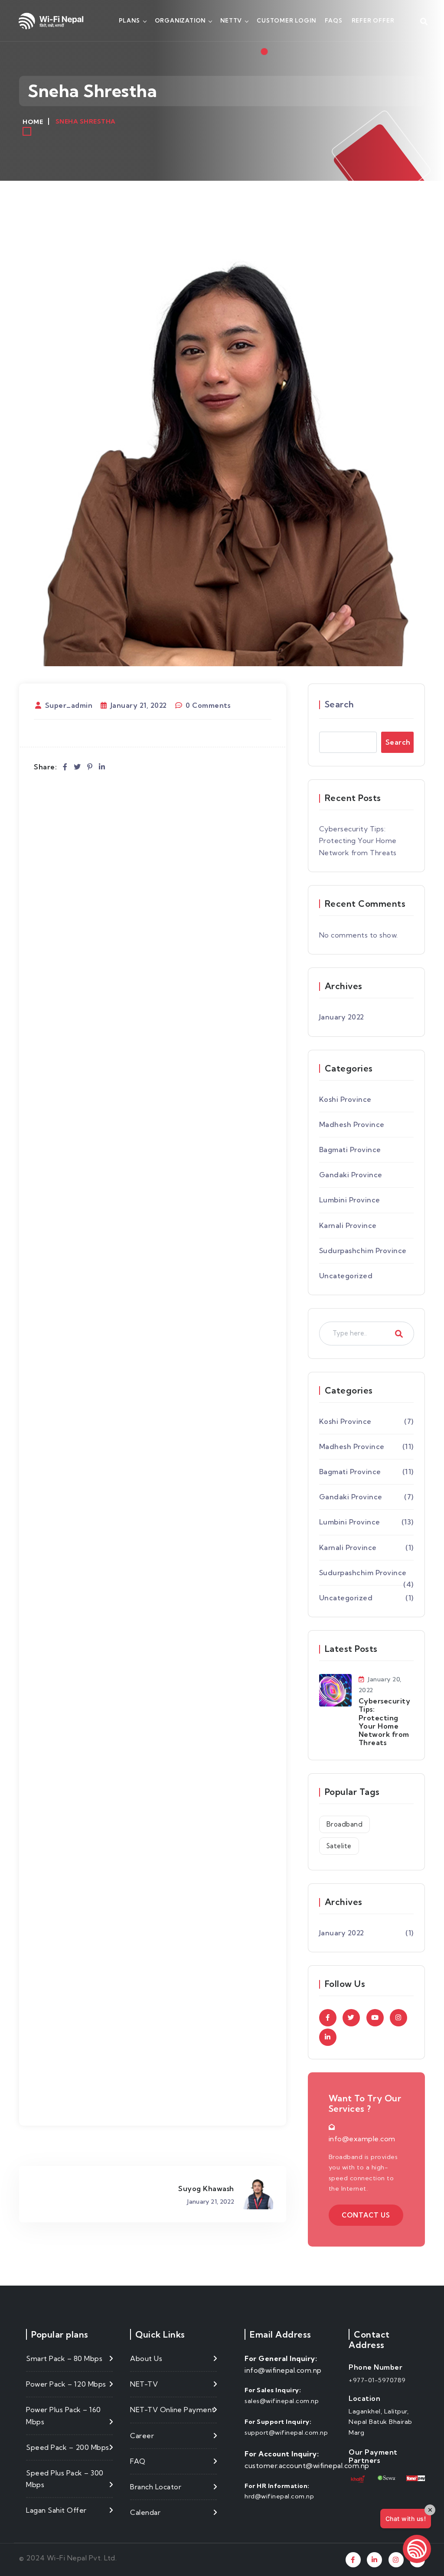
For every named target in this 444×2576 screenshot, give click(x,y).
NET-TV (144, 2384)
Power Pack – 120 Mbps (66, 2384)
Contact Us (366, 2215)
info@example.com (362, 2139)
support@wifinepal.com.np (286, 2433)
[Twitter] (77, 767)
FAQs (333, 20)
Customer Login (286, 20)
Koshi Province (345, 1099)
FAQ (138, 2461)
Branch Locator (156, 2487)
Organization (180, 20)
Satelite (339, 1846)
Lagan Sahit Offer (56, 2510)
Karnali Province (348, 1225)
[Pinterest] (90, 767)
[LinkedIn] (102, 767)
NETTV (231, 20)
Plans (129, 20)
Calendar (145, 2512)
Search (340, 704)
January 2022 (342, 1017)
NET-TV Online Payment (173, 2410)
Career (142, 2436)
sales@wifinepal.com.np (282, 2401)
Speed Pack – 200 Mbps (68, 2447)
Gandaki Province (351, 1175)
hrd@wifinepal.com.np (279, 2496)
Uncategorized (346, 1276)
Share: (45, 767)
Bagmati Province (350, 1150)
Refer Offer (373, 20)
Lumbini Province (350, 1200)
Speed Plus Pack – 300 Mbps (65, 2479)
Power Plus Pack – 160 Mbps (64, 2415)
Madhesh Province (352, 1124)
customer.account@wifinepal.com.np (307, 2465)
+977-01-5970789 (377, 2380)
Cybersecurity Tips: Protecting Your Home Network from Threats (358, 840)
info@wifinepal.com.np (283, 2370)
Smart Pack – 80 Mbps (64, 2358)
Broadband (345, 1824)
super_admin (69, 705)
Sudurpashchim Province (363, 1251)
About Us (146, 2358)
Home (33, 122)
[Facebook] (65, 767)
